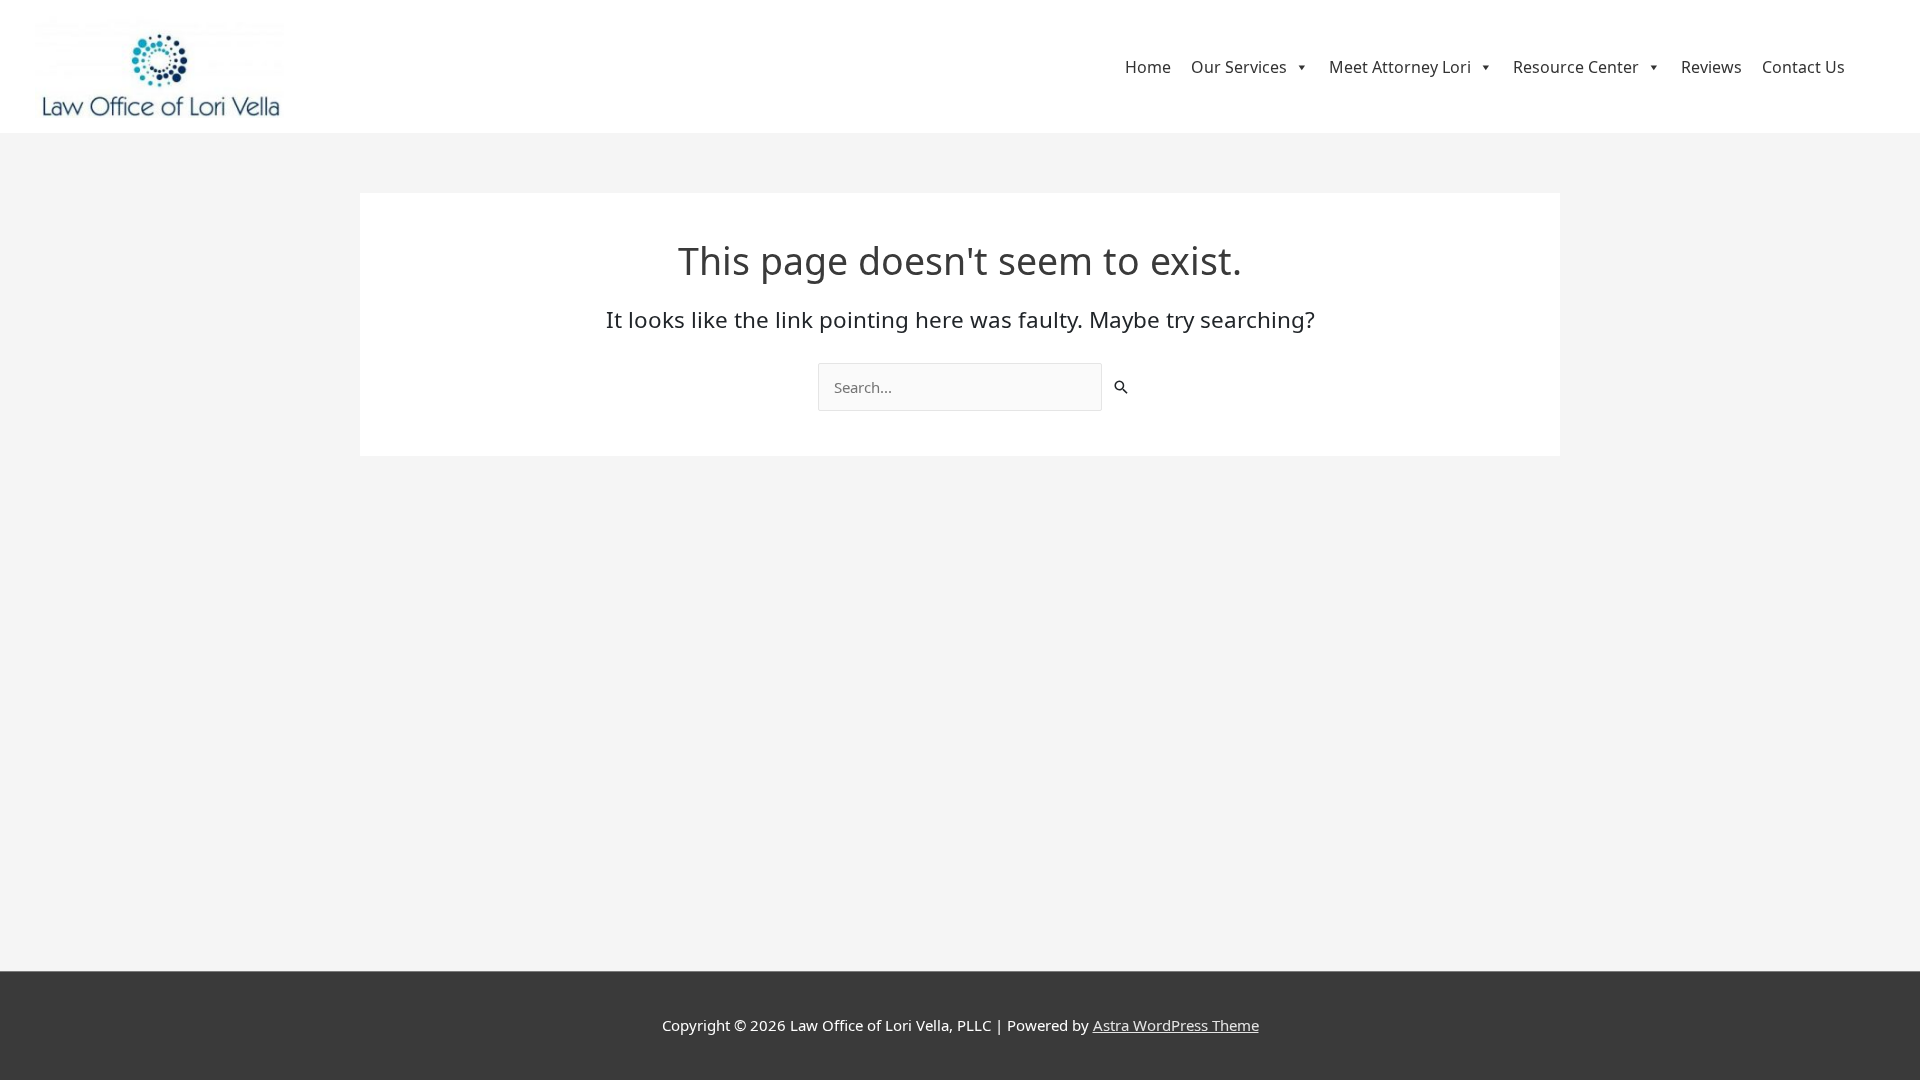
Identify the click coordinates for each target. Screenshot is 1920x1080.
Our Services (1239, 67)
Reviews (1711, 67)
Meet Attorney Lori (1400, 67)
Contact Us (1803, 67)
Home (1148, 67)
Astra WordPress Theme (1176, 1025)
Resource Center (1576, 67)
